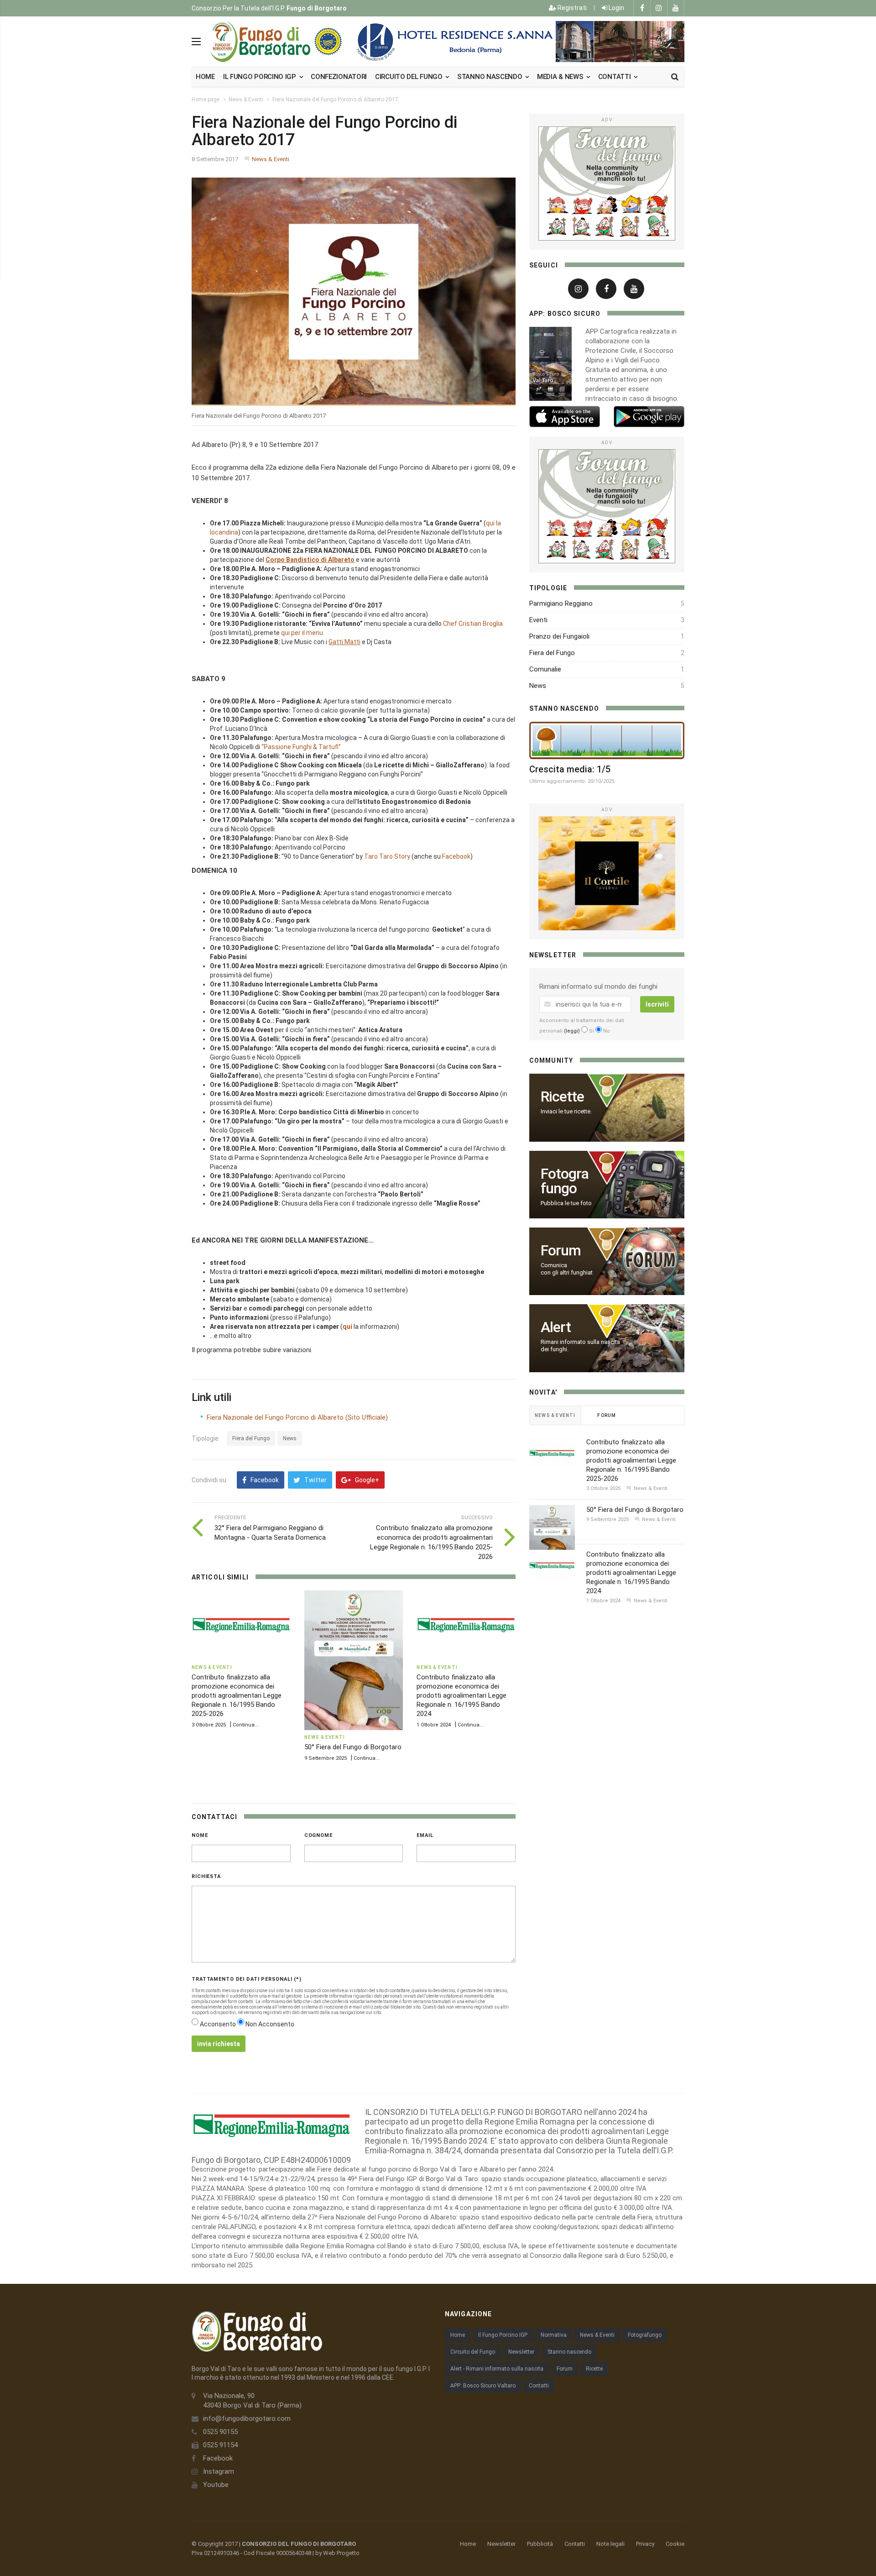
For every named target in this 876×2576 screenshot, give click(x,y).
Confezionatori (339, 77)
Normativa (554, 2335)
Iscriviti (657, 1004)
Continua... (246, 1725)
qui (347, 1327)
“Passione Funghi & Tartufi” (301, 747)
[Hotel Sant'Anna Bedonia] (518, 42)
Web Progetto (341, 2553)
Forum (565, 2369)
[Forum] (607, 184)
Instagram (219, 2471)
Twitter (315, 1480)
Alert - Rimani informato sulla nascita (497, 2369)
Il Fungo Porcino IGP (503, 2335)
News (290, 1438)
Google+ (366, 1480)
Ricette (594, 2369)
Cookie (675, 2544)
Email (425, 1835)
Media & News (561, 77)
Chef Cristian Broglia (473, 624)
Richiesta (206, 1876)
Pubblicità (540, 2544)
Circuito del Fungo (473, 2352)
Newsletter (521, 2352)
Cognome (318, 1835)
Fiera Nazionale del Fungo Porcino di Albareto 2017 (335, 100)
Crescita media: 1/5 (570, 769)
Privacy (645, 2544)
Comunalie (545, 669)
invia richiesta (219, 2044)
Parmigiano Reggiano (561, 603)
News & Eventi (246, 100)
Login (616, 8)
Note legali (610, 2544)
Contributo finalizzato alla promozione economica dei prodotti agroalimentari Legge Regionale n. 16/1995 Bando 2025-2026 (237, 1695)
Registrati (571, 8)
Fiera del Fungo (251, 1438)
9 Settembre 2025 (326, 1758)
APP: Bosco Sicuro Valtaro (483, 2386)
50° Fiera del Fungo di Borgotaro (353, 1747)
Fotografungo (645, 2335)
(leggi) (572, 1031)
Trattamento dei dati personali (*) (247, 1979)
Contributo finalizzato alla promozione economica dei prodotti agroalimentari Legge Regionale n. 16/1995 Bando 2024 (461, 1695)
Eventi (538, 620)
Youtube (216, 2485)
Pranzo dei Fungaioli (559, 636)
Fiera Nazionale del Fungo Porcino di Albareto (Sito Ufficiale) (297, 1417)
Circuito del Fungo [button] (409, 77)
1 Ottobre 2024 (434, 1725)
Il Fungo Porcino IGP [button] (261, 77)
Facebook (456, 856)
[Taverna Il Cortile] (607, 873)
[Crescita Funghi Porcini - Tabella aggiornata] (607, 740)
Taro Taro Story (387, 856)
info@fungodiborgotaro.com (247, 2419)
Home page (206, 100)
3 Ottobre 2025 (209, 1725)
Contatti (615, 77)
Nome (200, 1835)
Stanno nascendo (490, 77)
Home (205, 77)
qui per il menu (302, 633)
